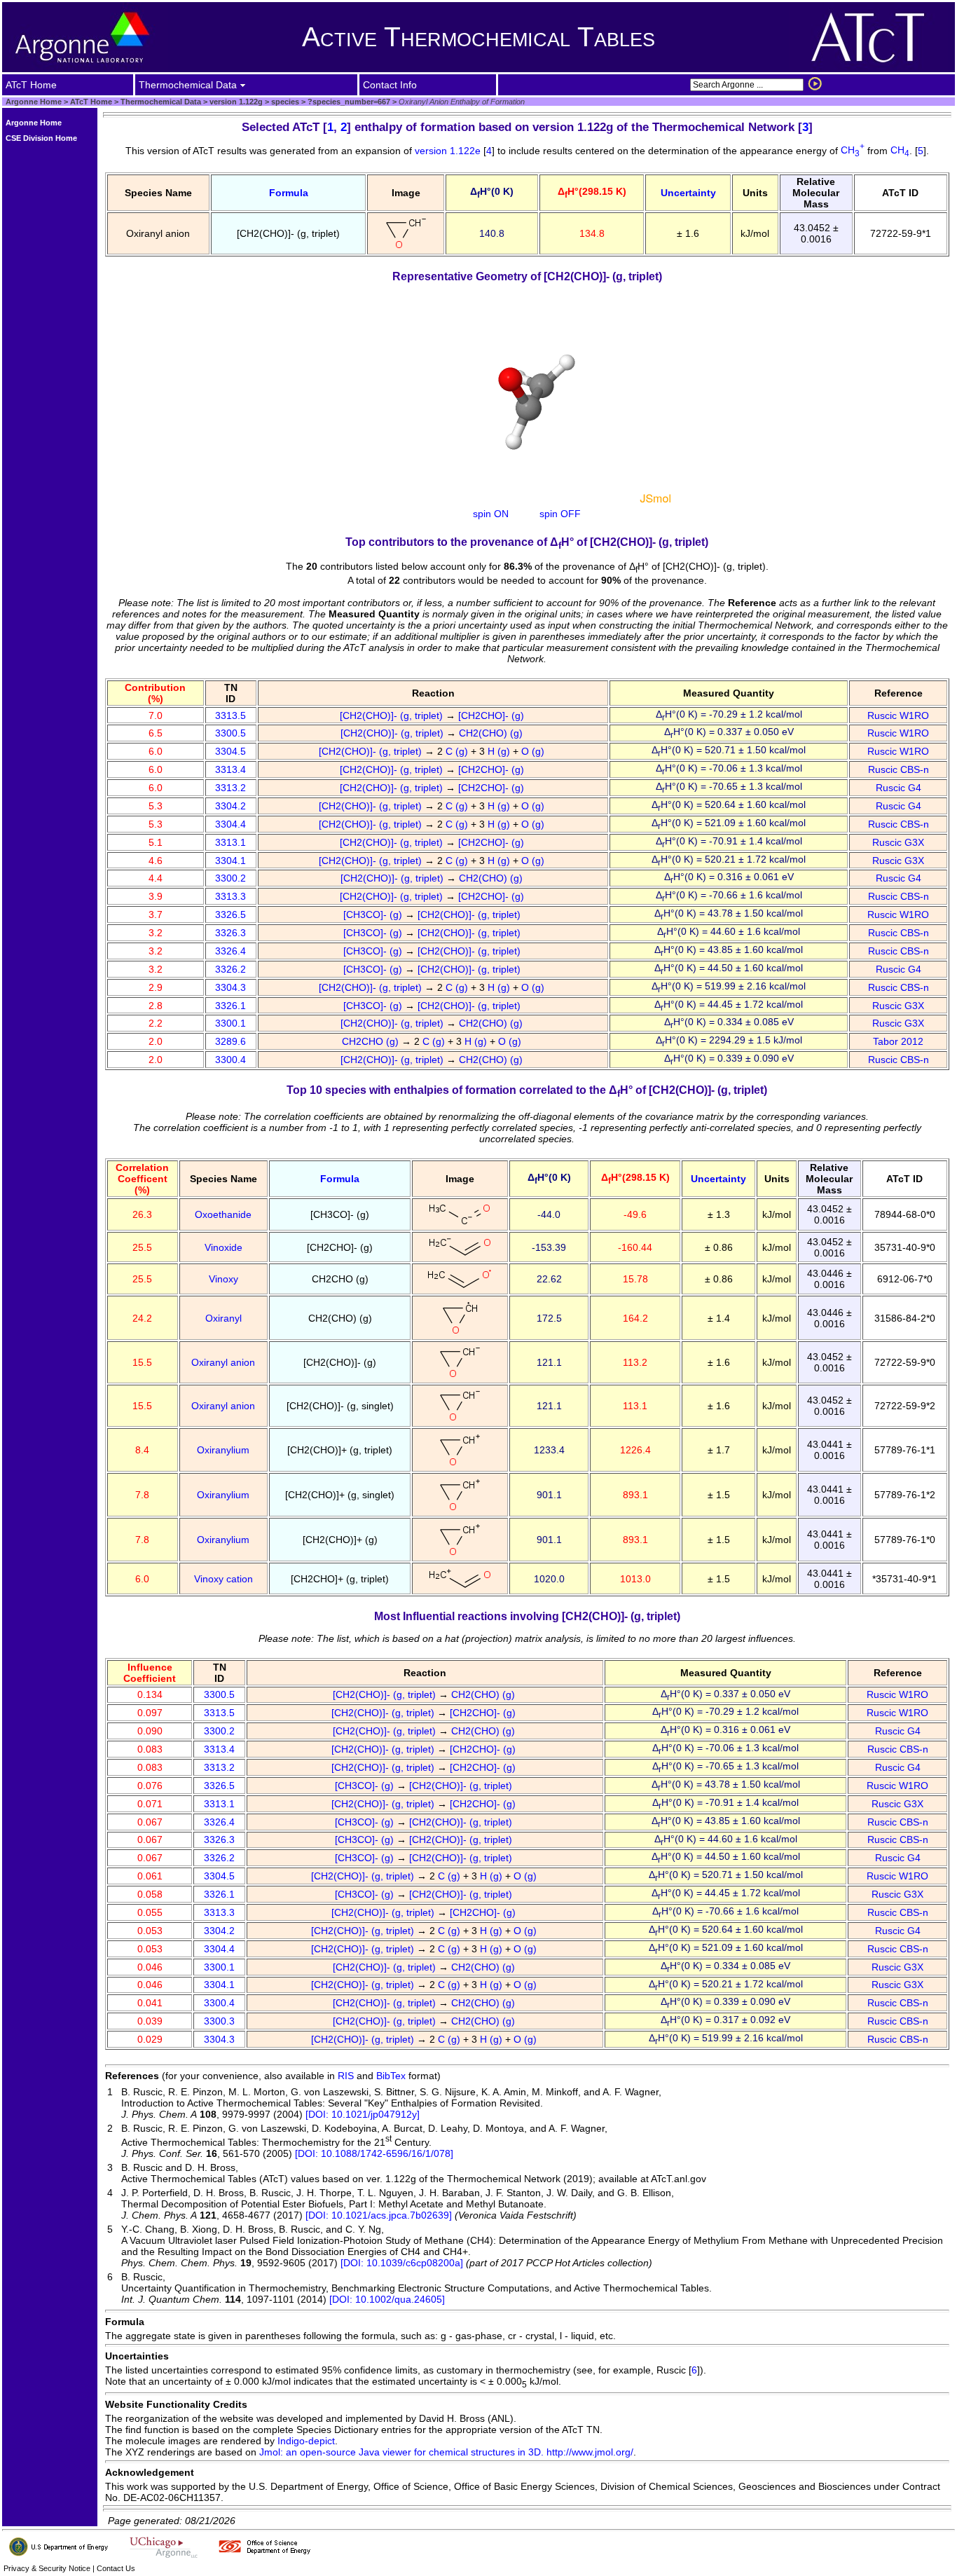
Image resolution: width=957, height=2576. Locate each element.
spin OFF (560, 514)
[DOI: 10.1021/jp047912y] (363, 2114)
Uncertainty (688, 193)
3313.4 (230, 769)
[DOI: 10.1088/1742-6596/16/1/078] (374, 2153)
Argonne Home (34, 102)
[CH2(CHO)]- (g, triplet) (393, 715)
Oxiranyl (223, 1318)
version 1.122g (235, 102)
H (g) (500, 751)
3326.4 (230, 951)
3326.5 (230, 914)
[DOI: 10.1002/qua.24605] (387, 2299)
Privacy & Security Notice (47, 2568)
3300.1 (230, 1023)
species (284, 102)
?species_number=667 (348, 102)
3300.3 (219, 2021)
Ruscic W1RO (898, 715)
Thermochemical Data (161, 102)
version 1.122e (449, 150)
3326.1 (230, 1006)
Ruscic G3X (898, 842)
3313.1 (230, 842)
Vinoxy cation (223, 1579)
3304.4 (230, 824)
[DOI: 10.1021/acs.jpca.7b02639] (379, 2215)
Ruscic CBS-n (899, 769)
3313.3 (230, 896)
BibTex (391, 2076)
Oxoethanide (223, 1214)
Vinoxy (223, 1279)
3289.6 (230, 1041)
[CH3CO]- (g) (374, 914)
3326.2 (230, 969)
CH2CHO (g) (372, 1041)
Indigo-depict (306, 2441)
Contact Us (116, 2568)
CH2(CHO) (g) (492, 733)
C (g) (458, 751)
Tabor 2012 (898, 1041)
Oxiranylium (223, 1450)
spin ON (491, 514)
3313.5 (230, 715)
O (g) (534, 751)
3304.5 (230, 751)
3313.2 (230, 788)
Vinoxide (223, 1247)
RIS (346, 2076)
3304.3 (230, 987)
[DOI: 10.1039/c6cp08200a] (402, 2263)
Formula (289, 193)
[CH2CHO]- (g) (493, 715)
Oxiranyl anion (223, 1362)
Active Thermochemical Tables (478, 37)
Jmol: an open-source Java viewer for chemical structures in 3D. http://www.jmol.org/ (446, 2452)
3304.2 (230, 806)
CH (853, 150)
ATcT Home (91, 102)
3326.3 (230, 933)
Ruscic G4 (899, 788)
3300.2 (230, 878)
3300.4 (230, 1060)
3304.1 (230, 861)
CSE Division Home (41, 138)
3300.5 (230, 733)
